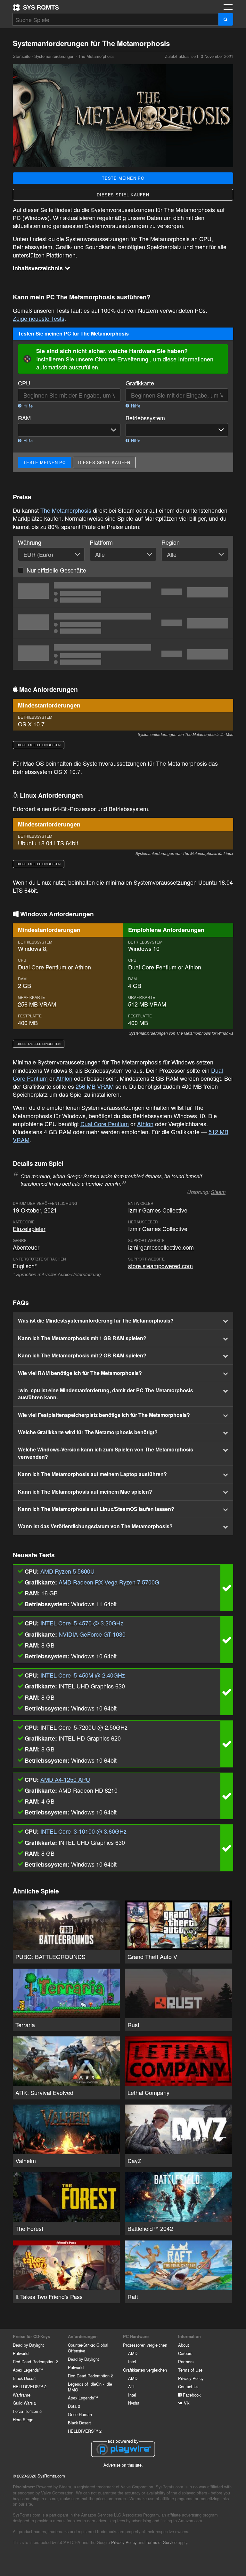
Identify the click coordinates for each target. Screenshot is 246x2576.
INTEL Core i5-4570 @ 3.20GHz (82, 1623)
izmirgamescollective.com (161, 1247)
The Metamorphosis (66, 510)
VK (186, 2403)
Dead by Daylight (28, 2345)
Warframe (22, 2395)
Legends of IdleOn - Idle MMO (90, 2387)
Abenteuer (26, 1247)
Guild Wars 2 (25, 2403)
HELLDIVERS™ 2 (30, 2386)
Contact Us (188, 2386)
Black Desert (24, 2378)
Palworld (21, 2353)
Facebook (191, 2395)
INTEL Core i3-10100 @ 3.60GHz (83, 1831)
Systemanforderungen (54, 56)
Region (171, 542)
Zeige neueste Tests (39, 318)
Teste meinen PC (123, 178)
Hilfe (27, 406)
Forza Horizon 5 (27, 2411)
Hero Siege (23, 2419)
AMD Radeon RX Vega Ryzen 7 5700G (109, 1582)
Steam (218, 1192)
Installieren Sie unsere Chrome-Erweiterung (92, 359)
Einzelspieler (29, 1229)
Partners (186, 2362)
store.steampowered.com (160, 1266)
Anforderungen (83, 2336)
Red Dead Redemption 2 (35, 2362)
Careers (185, 2353)
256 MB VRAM (37, 1004)
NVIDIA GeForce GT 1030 (92, 1634)
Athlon (83, 967)
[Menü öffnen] (228, 7)
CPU (24, 383)
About (184, 2345)
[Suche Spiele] (226, 19)
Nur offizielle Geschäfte (56, 570)
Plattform (101, 542)
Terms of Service (161, 2542)
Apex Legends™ (28, 2370)
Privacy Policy (191, 2378)
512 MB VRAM (147, 1004)
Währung (30, 542)
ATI (131, 2386)
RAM (24, 418)
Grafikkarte (140, 383)
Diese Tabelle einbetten (39, 745)
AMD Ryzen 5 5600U (67, 1571)
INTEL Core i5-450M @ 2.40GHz (83, 1675)
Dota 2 (74, 2406)
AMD (133, 2353)
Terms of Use (190, 2370)
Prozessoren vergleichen (145, 2345)
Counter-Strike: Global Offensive (88, 2348)
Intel (132, 2362)
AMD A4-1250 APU (65, 1779)
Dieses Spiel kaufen (123, 195)
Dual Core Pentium (42, 967)
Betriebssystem (145, 418)
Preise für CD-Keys (31, 2336)
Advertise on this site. (123, 2465)
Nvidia (134, 2403)
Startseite (36, 7)
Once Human (80, 2414)
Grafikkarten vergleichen (145, 2370)
